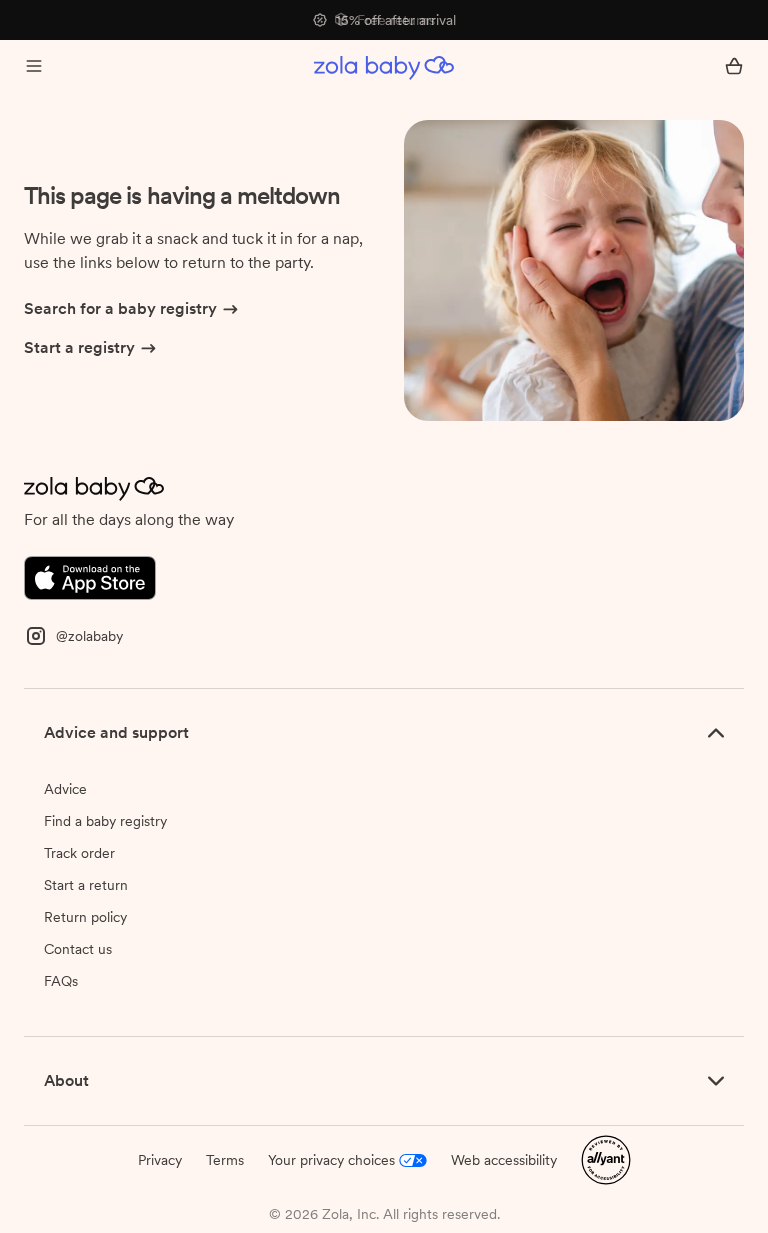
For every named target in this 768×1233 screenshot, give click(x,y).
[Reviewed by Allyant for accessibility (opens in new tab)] (606, 1159)
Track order (79, 853)
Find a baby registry (105, 821)
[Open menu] (34, 68)
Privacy (160, 1160)
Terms (225, 1160)
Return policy (85, 917)
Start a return (86, 885)
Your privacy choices (331, 1160)
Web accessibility (504, 1160)
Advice (65, 789)
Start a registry (79, 347)
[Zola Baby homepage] (384, 68)
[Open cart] (734, 68)
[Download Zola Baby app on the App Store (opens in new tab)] (90, 576)
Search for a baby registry (120, 308)
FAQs (61, 981)
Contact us (78, 949)
